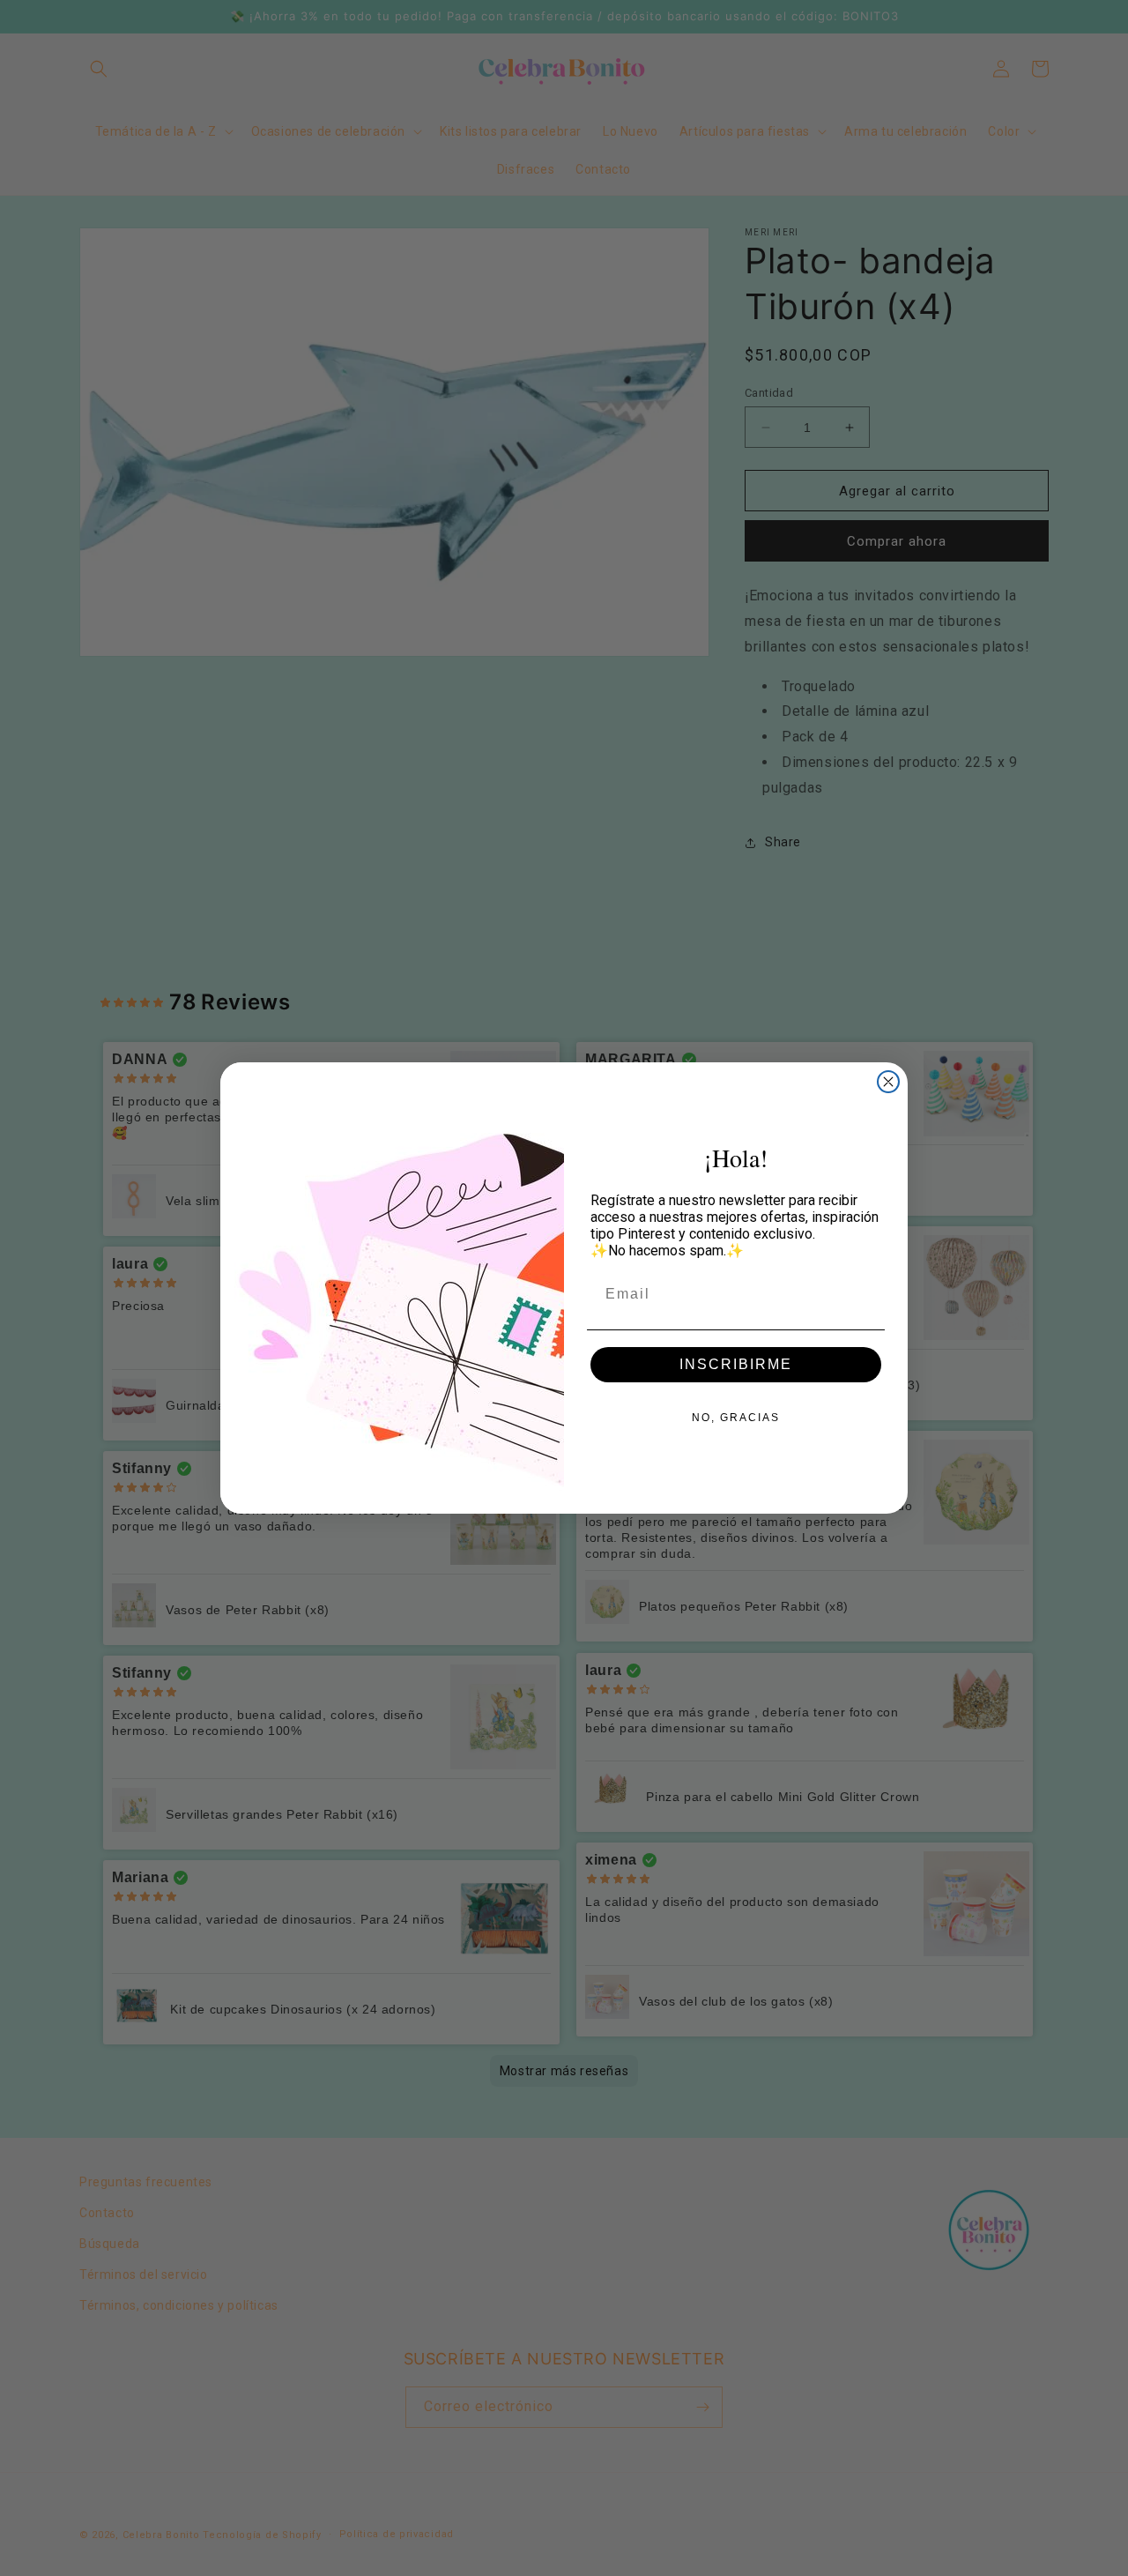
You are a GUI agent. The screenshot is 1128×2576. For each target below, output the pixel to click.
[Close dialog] (888, 1082)
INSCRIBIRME (736, 1364)
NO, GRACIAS (736, 1418)
